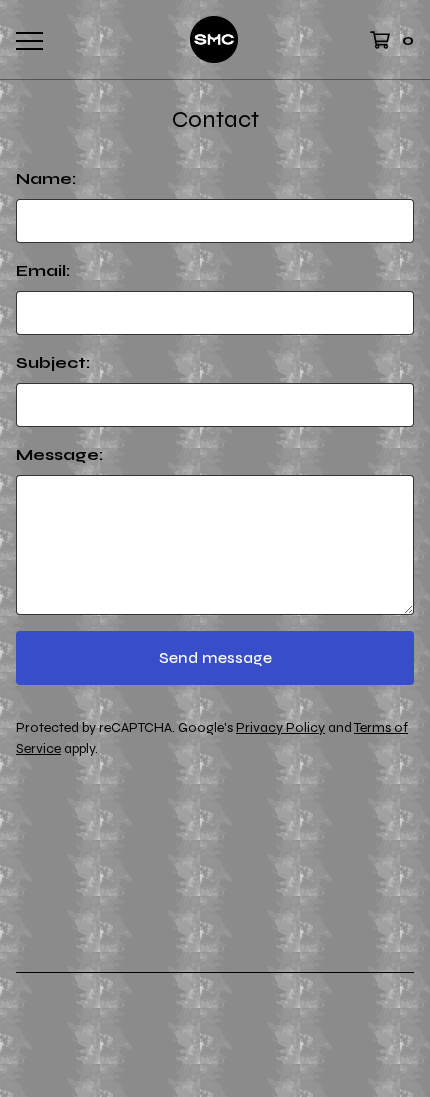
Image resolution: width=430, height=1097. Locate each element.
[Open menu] (29, 40)
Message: (59, 454)
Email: (43, 270)
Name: (46, 178)
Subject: (53, 362)
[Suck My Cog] (214, 39)
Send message (215, 657)
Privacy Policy (280, 727)
